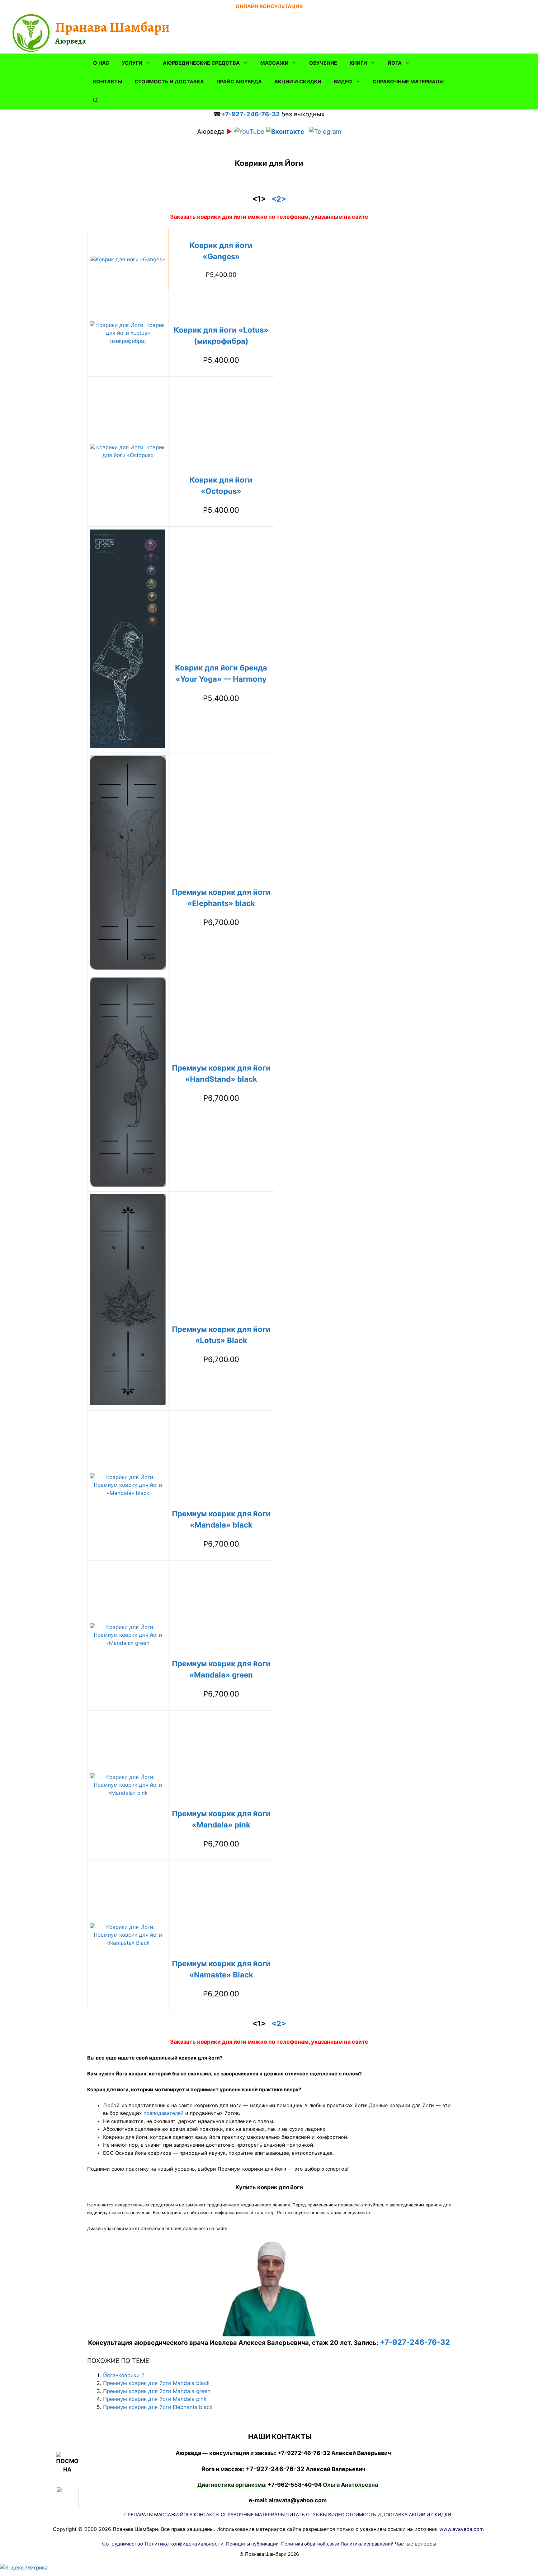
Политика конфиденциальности (184, 2544)
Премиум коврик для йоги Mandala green (157, 2391)
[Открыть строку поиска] (96, 100)
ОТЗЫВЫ (316, 2515)
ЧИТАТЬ (295, 2515)
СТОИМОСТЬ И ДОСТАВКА (169, 82)
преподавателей (164, 2113)
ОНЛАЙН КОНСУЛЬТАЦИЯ (269, 6)
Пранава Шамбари (112, 27)
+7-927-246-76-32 (250, 114)
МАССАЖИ (274, 63)
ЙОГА (395, 63)
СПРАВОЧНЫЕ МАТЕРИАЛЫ (408, 82)
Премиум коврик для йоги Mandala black (156, 2383)
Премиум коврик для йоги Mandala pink (155, 2399)
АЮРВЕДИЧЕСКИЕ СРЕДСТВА (201, 63)
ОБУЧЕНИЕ (323, 63)
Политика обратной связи (310, 2544)
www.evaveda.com (462, 2529)
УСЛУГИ (132, 63)
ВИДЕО (343, 82)
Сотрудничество (123, 2544)
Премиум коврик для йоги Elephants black (158, 2407)
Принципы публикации (252, 2544)
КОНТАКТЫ (108, 82)
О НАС (101, 63)
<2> (279, 199)
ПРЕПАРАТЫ (139, 2515)
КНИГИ (358, 63)
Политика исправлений (367, 2544)
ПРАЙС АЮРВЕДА (239, 82)
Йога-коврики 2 (124, 2375)
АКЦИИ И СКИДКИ (298, 82)
